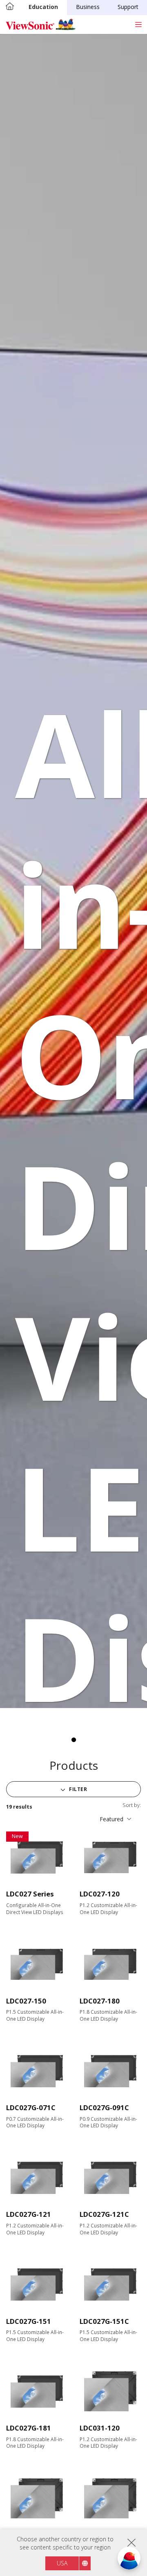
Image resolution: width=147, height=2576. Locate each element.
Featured (111, 1819)
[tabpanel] (73, 871)
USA (62, 2563)
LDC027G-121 (29, 2214)
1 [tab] (73, 1740)
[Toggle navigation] (138, 24)
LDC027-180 (100, 2001)
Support (128, 7)
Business (88, 7)
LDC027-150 (26, 2001)
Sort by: (132, 1805)
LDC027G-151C (104, 2321)
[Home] (10, 7)
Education (43, 7)
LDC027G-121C (104, 2214)
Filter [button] (78, 1789)
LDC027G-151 (29, 2321)
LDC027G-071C (31, 2108)
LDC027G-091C (104, 2108)
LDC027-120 (100, 1894)
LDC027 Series (30, 1894)
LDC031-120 (100, 2428)
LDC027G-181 (29, 2428)
